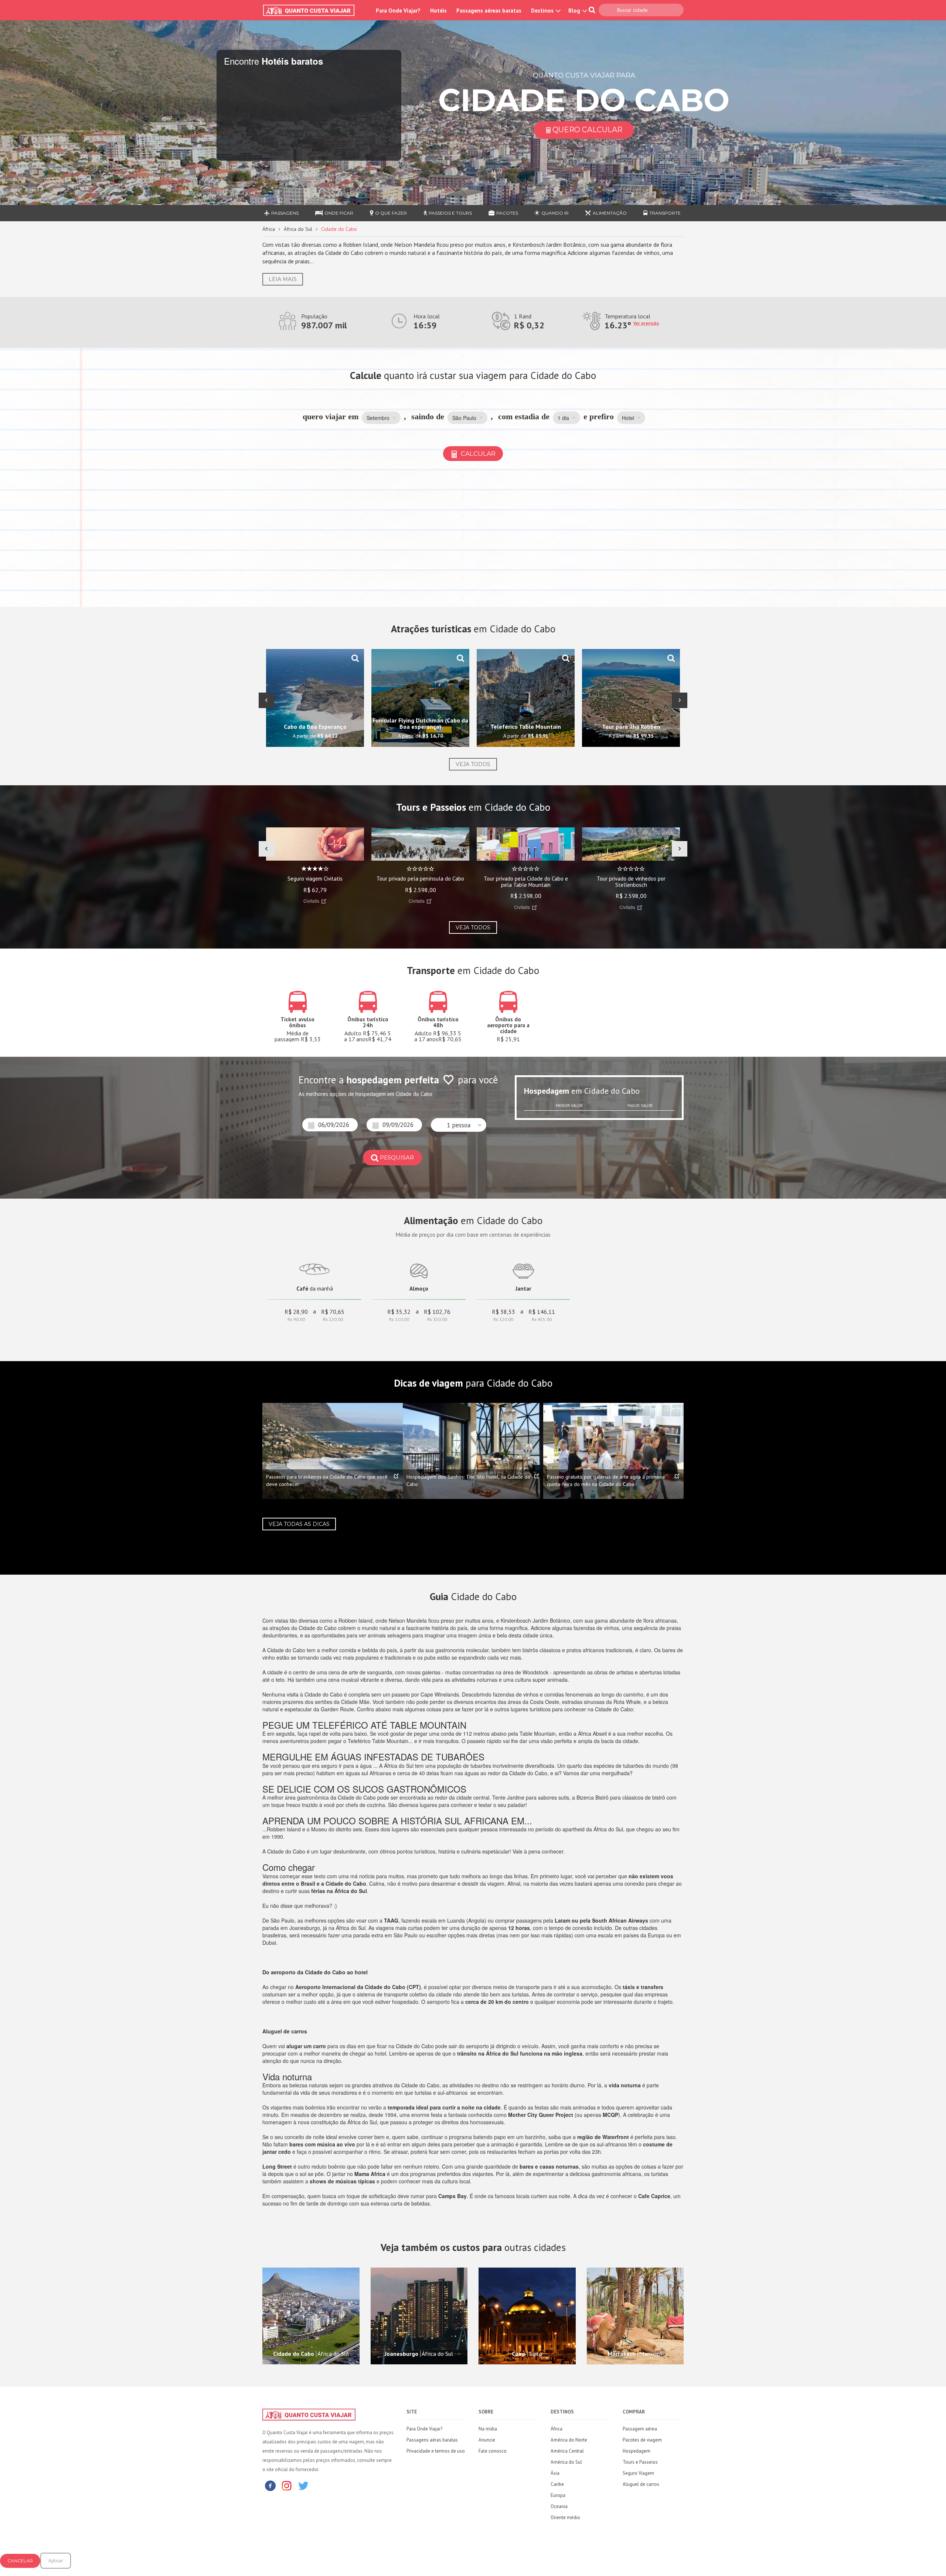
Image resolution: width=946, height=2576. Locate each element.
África (269, 229)
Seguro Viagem (638, 2473)
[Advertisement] (473, 535)
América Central (567, 2451)
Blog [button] (575, 11)
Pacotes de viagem (642, 2440)
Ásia (555, 2473)
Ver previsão (646, 323)
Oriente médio (565, 2517)
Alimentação (610, 213)
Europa (558, 2495)
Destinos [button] (543, 11)
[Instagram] (287, 2485)
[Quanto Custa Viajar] (312, 10)
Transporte (665, 213)
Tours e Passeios (640, 2462)
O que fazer (391, 213)
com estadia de (524, 416)
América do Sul (566, 2462)
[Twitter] (303, 2485)
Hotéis (438, 11)
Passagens (285, 213)
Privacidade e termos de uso (436, 2451)
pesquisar (397, 1157)
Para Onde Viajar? (398, 11)
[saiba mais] (355, 658)
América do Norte (569, 2440)
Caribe (557, 2484)
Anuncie (487, 2440)
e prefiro (599, 416)
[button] (381, 418)
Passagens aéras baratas (432, 2440)
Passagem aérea (640, 2429)
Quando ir (555, 213)
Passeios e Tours (450, 213)
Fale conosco (493, 2451)
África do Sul (298, 229)
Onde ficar (339, 213)
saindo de (428, 416)
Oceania (559, 2506)
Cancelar (20, 2561)
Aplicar (56, 2561)
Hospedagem (637, 2451)
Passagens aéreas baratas (489, 11)
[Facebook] (270, 2485)
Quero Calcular (587, 130)
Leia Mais (283, 279)
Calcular (477, 454)
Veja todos (473, 764)
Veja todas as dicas (299, 1524)
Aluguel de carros (641, 2484)
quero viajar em (331, 416)
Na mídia (488, 2429)
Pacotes (507, 213)
